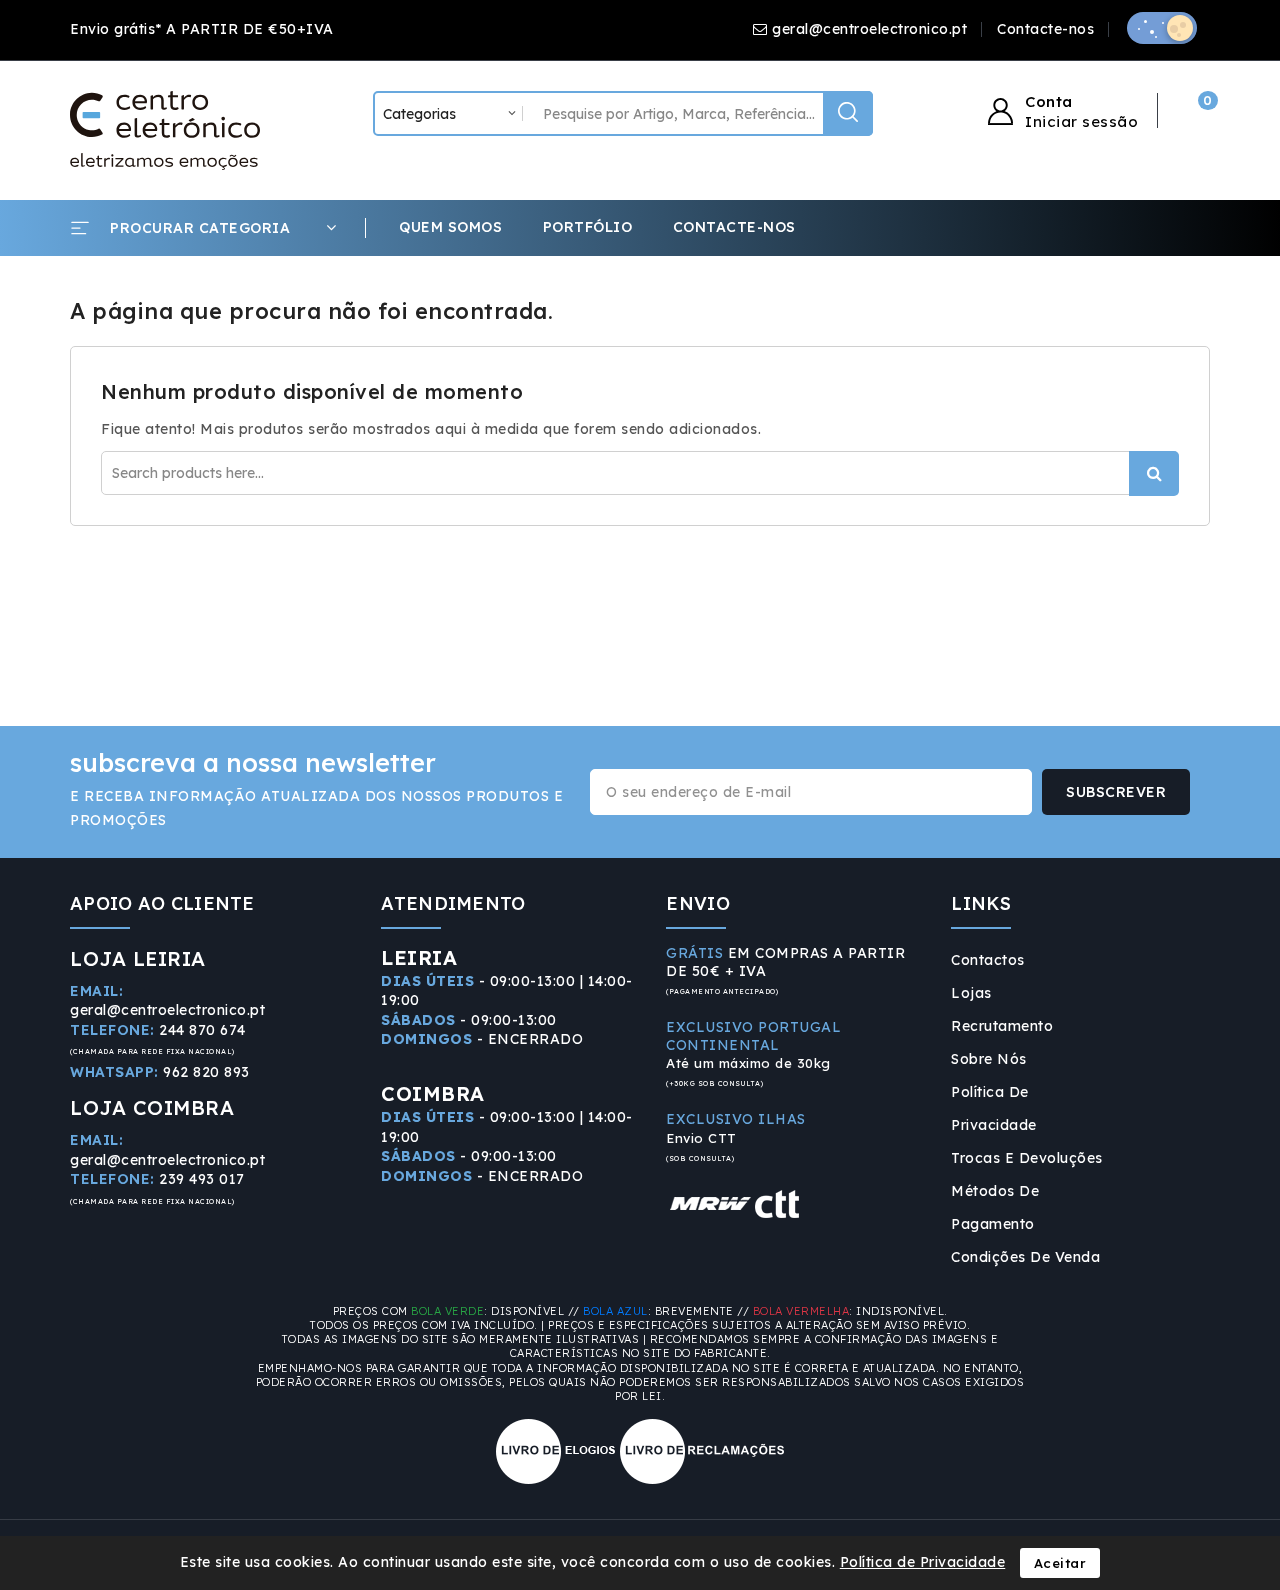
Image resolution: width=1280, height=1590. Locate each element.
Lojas (971, 993)
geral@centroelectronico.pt (869, 29)
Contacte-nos (1045, 29)
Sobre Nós (989, 1059)
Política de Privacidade (994, 1108)
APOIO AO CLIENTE (162, 903)
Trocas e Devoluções (1027, 1158)
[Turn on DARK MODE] (1162, 28)
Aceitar (1060, 1563)
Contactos (988, 960)
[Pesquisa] (848, 113)
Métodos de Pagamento (995, 1207)
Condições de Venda (1025, 1257)
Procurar (1154, 473)
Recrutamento (1002, 1026)
